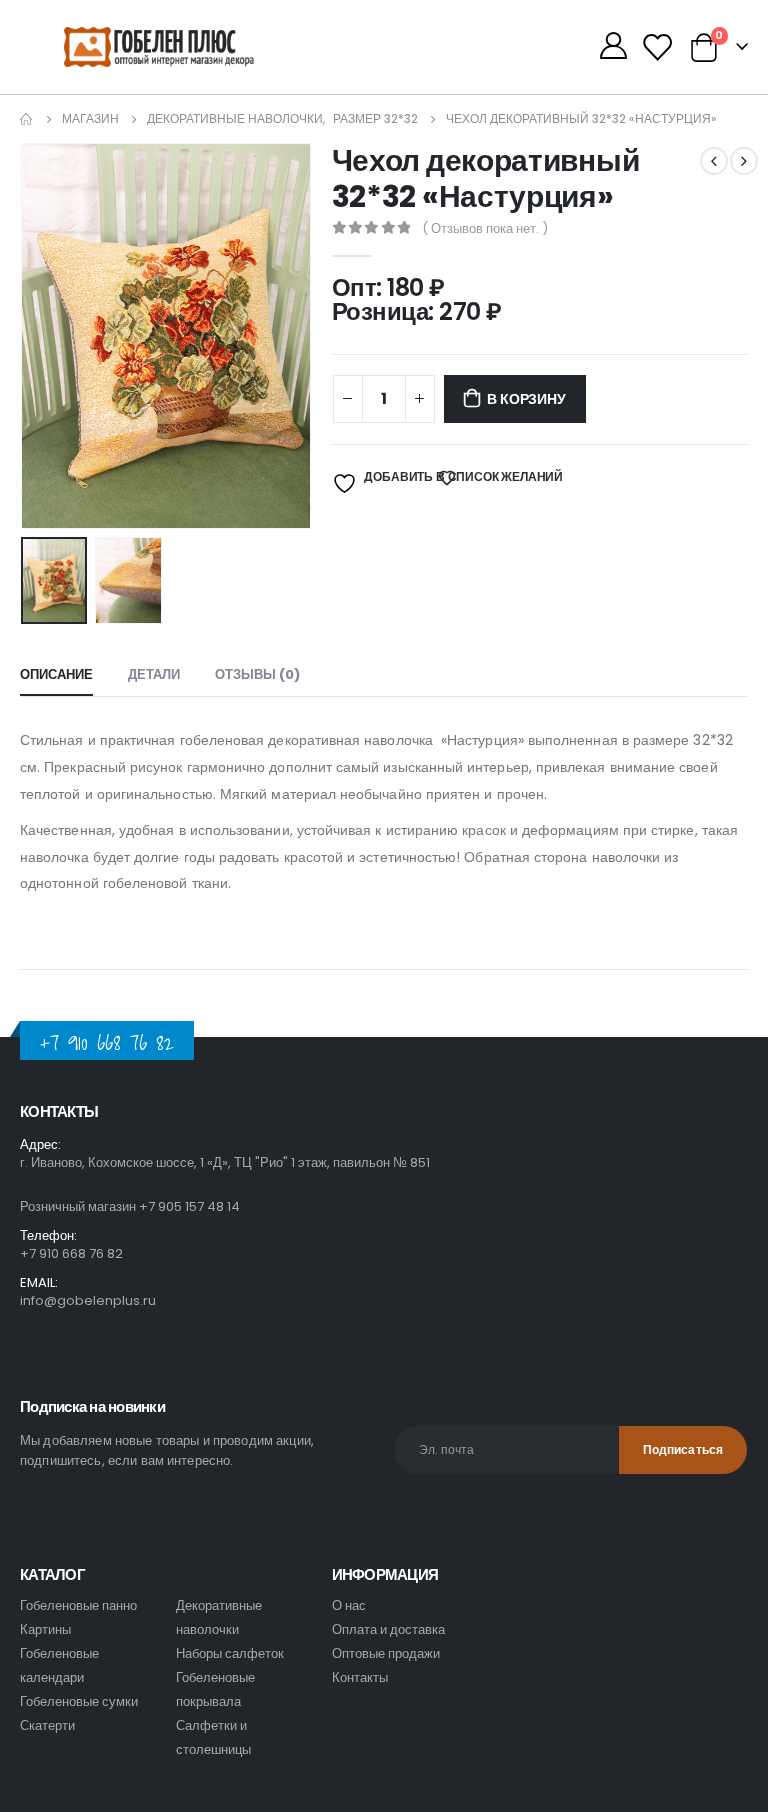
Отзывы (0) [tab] (257, 674)
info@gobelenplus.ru (88, 1300)
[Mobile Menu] (42, 47)
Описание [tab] (56, 674)
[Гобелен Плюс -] (119, 47)
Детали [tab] (154, 674)
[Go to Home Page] (27, 119)
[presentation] (45, 336)
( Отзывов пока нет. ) (485, 228)
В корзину (526, 399)
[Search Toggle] (567, 47)
